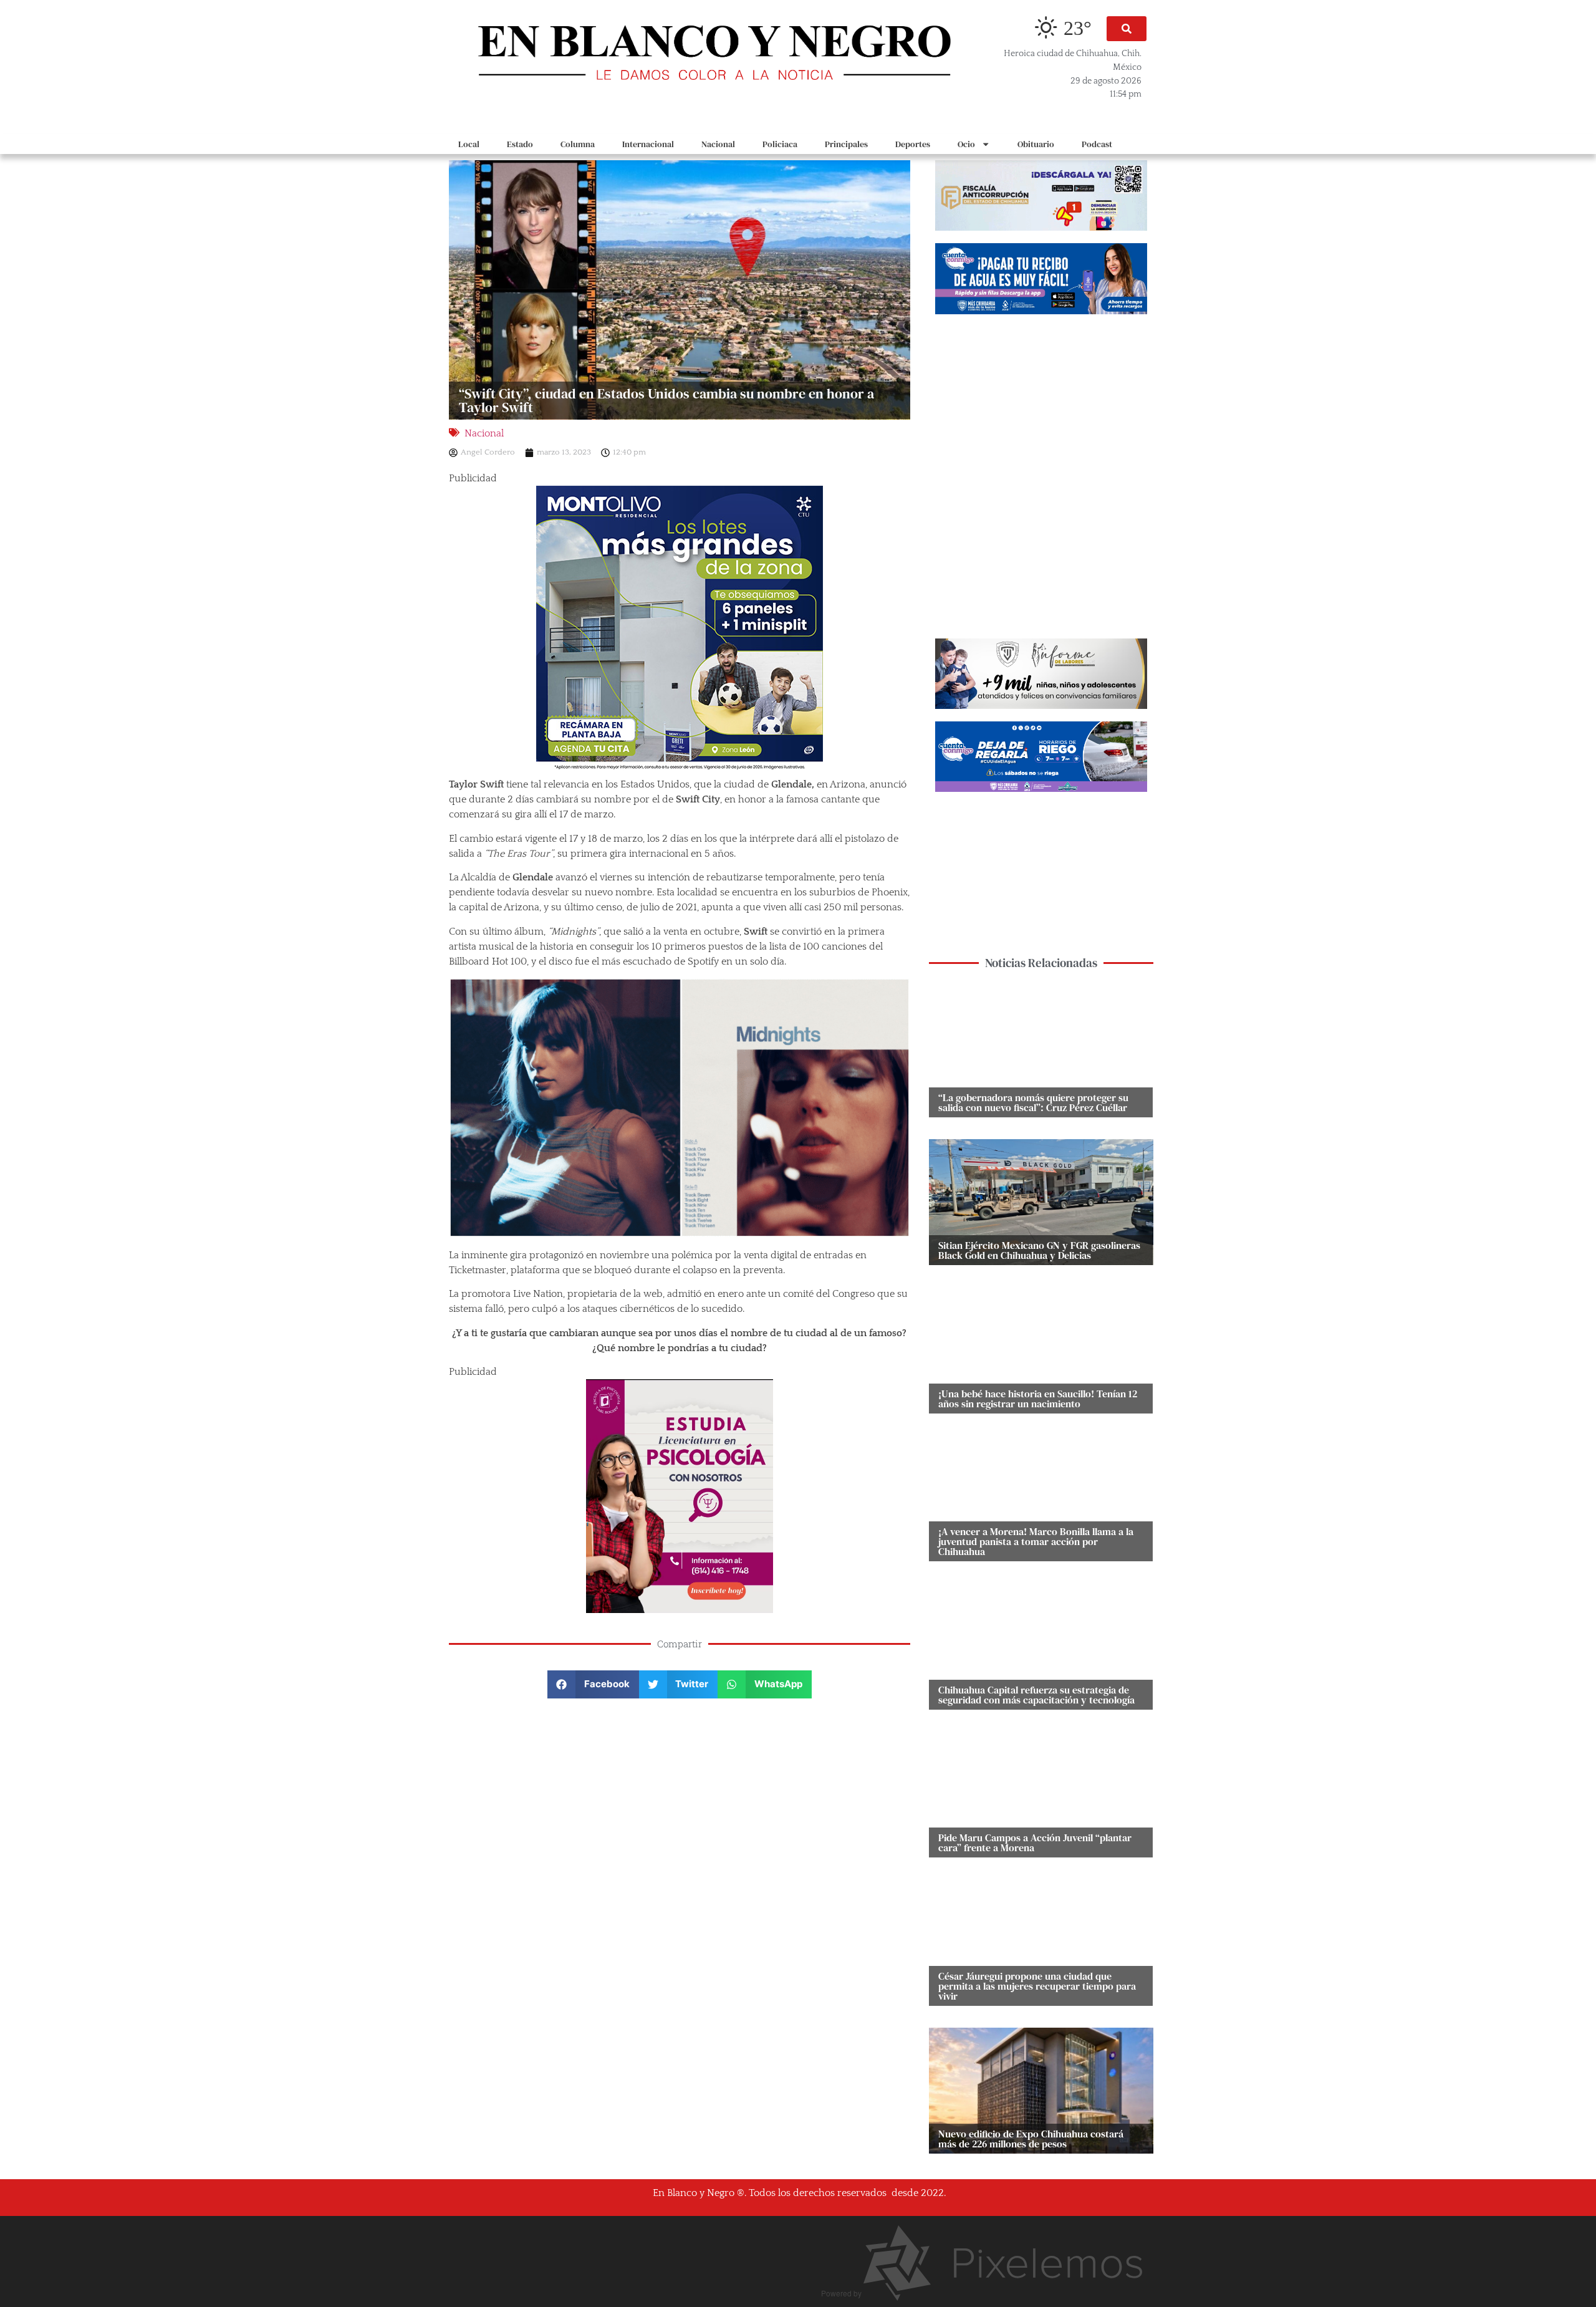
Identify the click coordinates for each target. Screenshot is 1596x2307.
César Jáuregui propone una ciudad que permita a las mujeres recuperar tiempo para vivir (1037, 1986)
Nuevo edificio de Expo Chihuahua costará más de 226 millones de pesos (1031, 2139)
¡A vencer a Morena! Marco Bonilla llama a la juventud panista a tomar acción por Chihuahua (1036, 1541)
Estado (520, 144)
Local (469, 144)
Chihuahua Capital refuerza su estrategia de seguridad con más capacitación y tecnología (1036, 1695)
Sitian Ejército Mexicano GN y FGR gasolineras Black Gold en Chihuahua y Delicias (1039, 1250)
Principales (846, 144)
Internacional (648, 144)
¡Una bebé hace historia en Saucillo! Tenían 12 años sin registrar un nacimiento (1038, 1399)
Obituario (1036, 144)
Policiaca (780, 144)
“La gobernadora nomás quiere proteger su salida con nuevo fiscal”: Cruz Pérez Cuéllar (1033, 1102)
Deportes (913, 144)
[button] (1127, 29)
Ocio (966, 144)
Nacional (718, 144)
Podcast (1097, 144)
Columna (578, 144)
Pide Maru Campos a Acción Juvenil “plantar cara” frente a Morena (1035, 1842)
